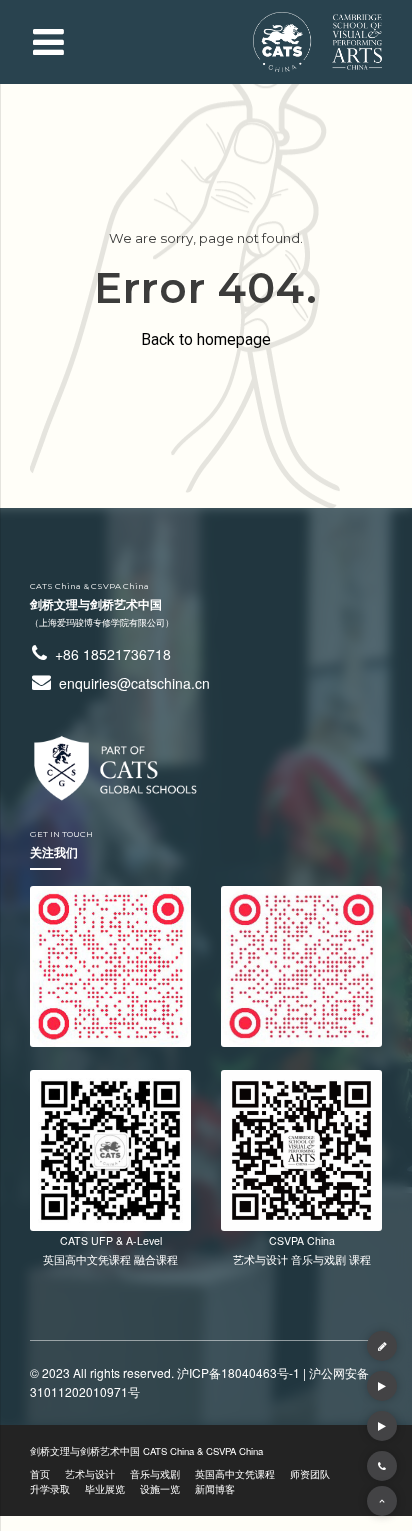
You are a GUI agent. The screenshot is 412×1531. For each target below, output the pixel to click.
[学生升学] (382, 1426)
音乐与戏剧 (155, 1474)
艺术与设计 (90, 1474)
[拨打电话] (382, 1466)
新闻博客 (215, 1489)
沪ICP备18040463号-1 (238, 1372)
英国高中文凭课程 (235, 1474)
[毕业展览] (382, 1386)
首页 (40, 1474)
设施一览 (160, 1489)
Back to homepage (206, 340)
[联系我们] (382, 1346)
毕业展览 (105, 1489)
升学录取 (50, 1489)
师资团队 (310, 1474)
